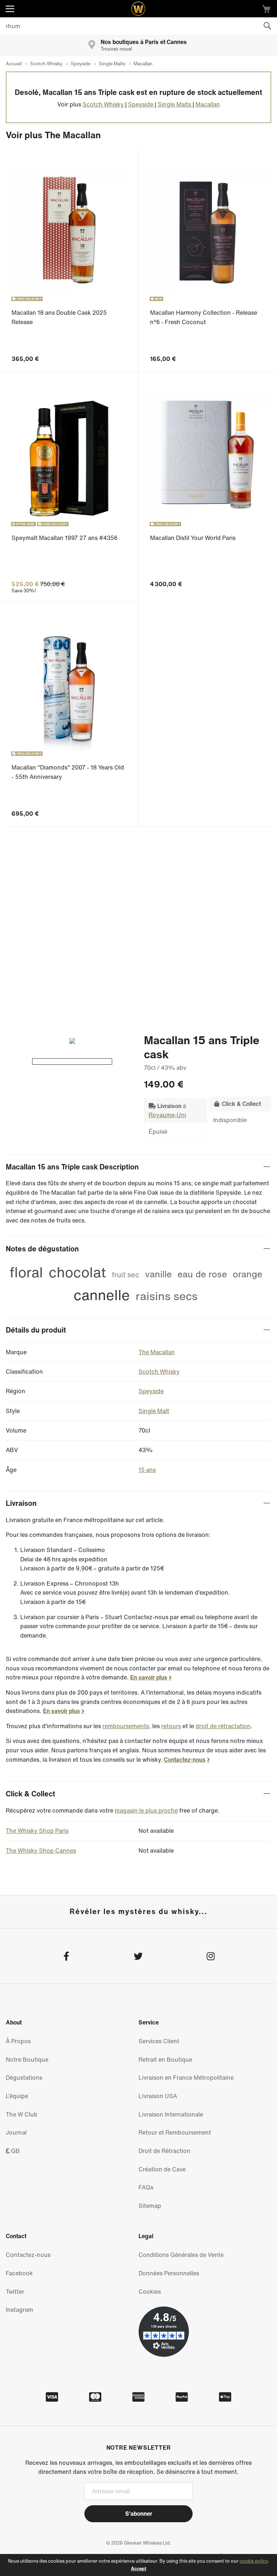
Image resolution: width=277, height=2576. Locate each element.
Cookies (150, 2292)
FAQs (146, 2187)
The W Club (22, 2114)
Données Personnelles (169, 2273)
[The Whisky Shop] (138, 9)
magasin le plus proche (146, 1810)
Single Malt (154, 1411)
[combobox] (138, 26)
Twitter (15, 2292)
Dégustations (24, 2078)
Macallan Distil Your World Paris (193, 538)
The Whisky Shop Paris (37, 1831)
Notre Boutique (27, 2060)
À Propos (18, 2041)
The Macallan (157, 1352)
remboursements (126, 1726)
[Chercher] (267, 26)
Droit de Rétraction (164, 2151)
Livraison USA (158, 2096)
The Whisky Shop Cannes (41, 1851)
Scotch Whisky (159, 1372)
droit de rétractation (223, 1726)
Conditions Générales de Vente (181, 2255)
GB (15, 2151)
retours (171, 1726)
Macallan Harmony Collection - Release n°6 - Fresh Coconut (204, 317)
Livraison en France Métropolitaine (186, 2078)
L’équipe (17, 2096)
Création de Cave (162, 2169)
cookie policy (254, 2561)
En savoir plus (149, 1677)
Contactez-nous (185, 1760)
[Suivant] (69, 1041)
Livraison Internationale (171, 2114)
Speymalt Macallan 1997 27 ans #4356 (65, 538)
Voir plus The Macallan (53, 135)
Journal (16, 2132)
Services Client (159, 2041)
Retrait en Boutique (165, 2060)
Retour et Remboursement (175, 2132)
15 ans (147, 1470)
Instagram (19, 2310)
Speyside (151, 1391)
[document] (138, 2565)
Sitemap (150, 2206)
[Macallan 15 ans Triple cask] (72, 1062)
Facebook (19, 2273)
